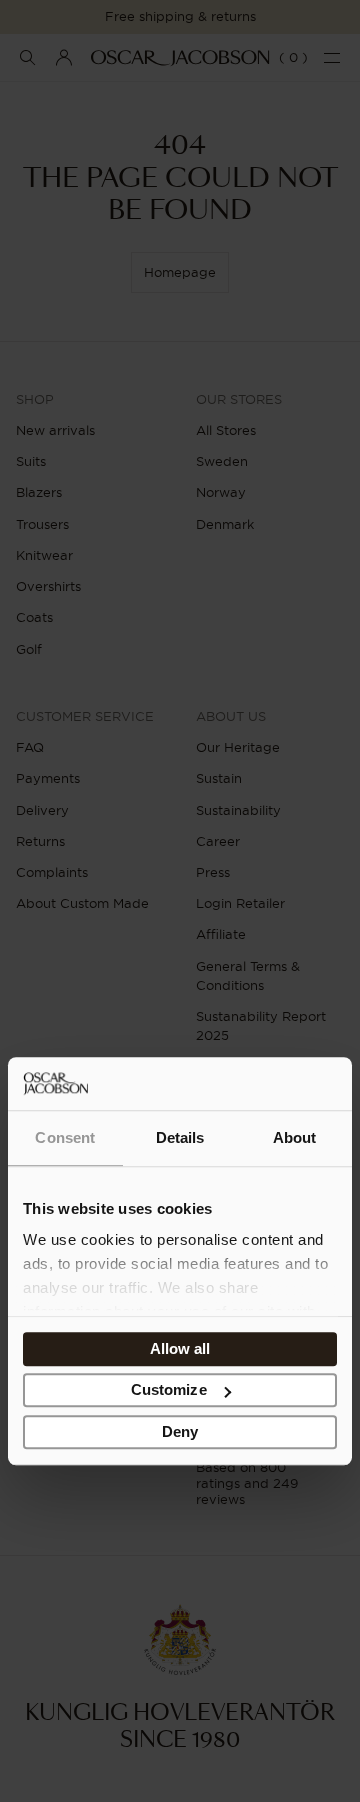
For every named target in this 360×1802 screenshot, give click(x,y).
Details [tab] (180, 1137)
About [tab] (295, 1137)
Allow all (180, 1348)
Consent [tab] (65, 1137)
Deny (180, 1431)
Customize (169, 1390)
